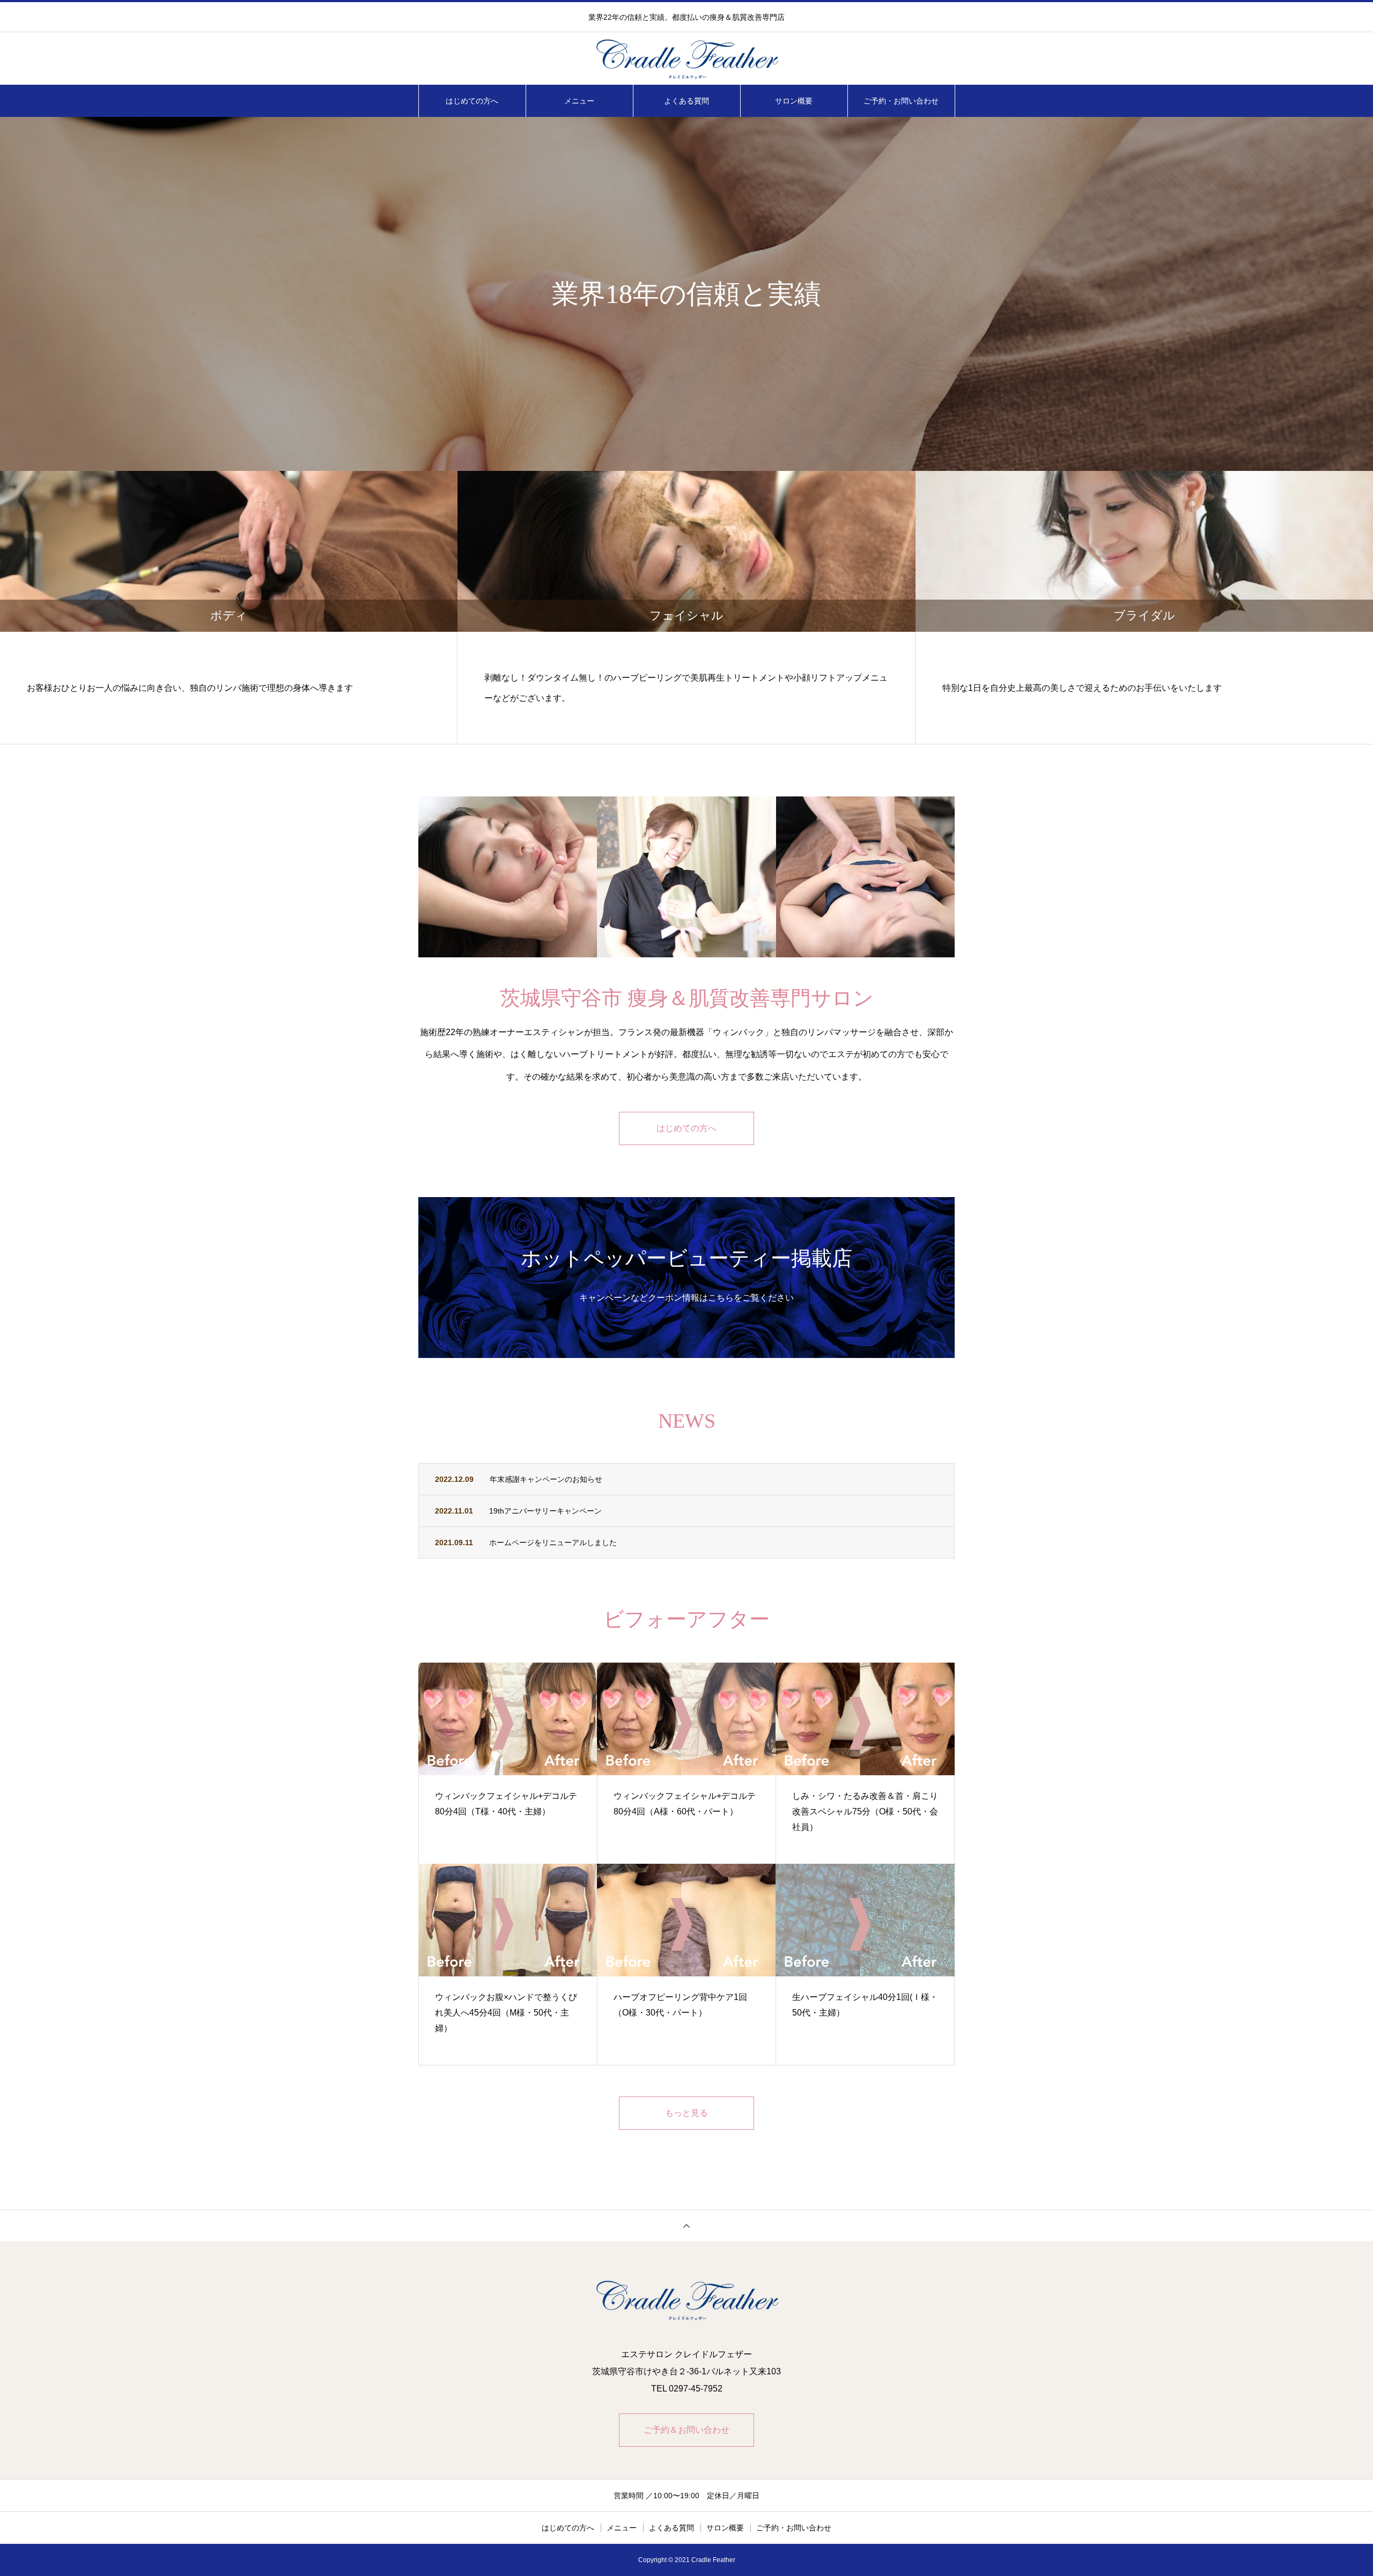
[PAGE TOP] (686, 2226)
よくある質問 (686, 101)
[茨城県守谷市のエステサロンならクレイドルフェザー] (686, 59)
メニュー (579, 101)
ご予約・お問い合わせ (901, 101)
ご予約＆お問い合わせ (686, 2430)
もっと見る (686, 2113)
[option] (686, 294)
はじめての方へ (472, 101)
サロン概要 (794, 101)
